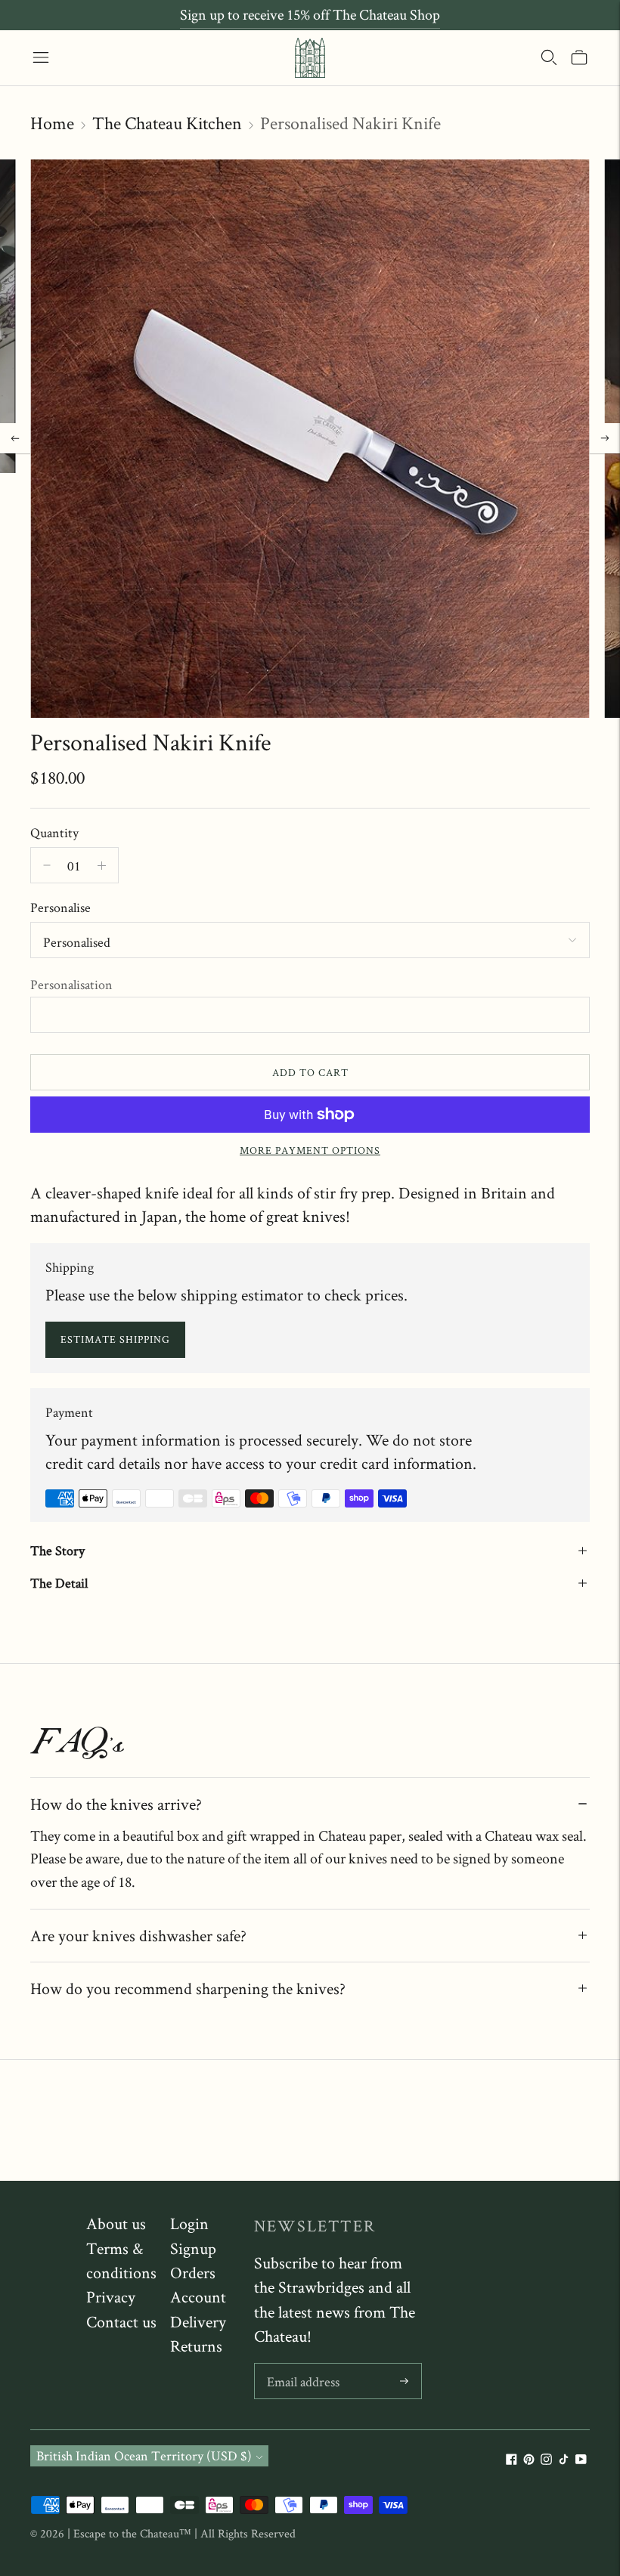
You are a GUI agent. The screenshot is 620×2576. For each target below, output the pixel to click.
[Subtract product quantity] (102, 865)
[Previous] (15, 438)
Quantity (54, 832)
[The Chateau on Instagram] (546, 2460)
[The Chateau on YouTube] (581, 2460)
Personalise (60, 907)
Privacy (111, 2296)
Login (189, 2223)
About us (116, 2223)
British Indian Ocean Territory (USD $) (144, 2455)
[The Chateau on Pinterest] (529, 2460)
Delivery (198, 2321)
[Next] (605, 438)
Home (52, 123)
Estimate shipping (115, 1339)
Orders (193, 2272)
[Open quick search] (549, 57)
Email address (303, 2366)
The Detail (59, 1583)
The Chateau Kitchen (167, 123)
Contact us (121, 2321)
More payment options (310, 1150)
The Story (57, 1550)
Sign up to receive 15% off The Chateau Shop (310, 14)
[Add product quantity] (47, 865)
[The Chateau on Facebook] (511, 2460)
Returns (196, 2346)
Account (198, 2296)
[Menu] (41, 57)
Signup (193, 2248)
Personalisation (71, 984)
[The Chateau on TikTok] (564, 2460)
